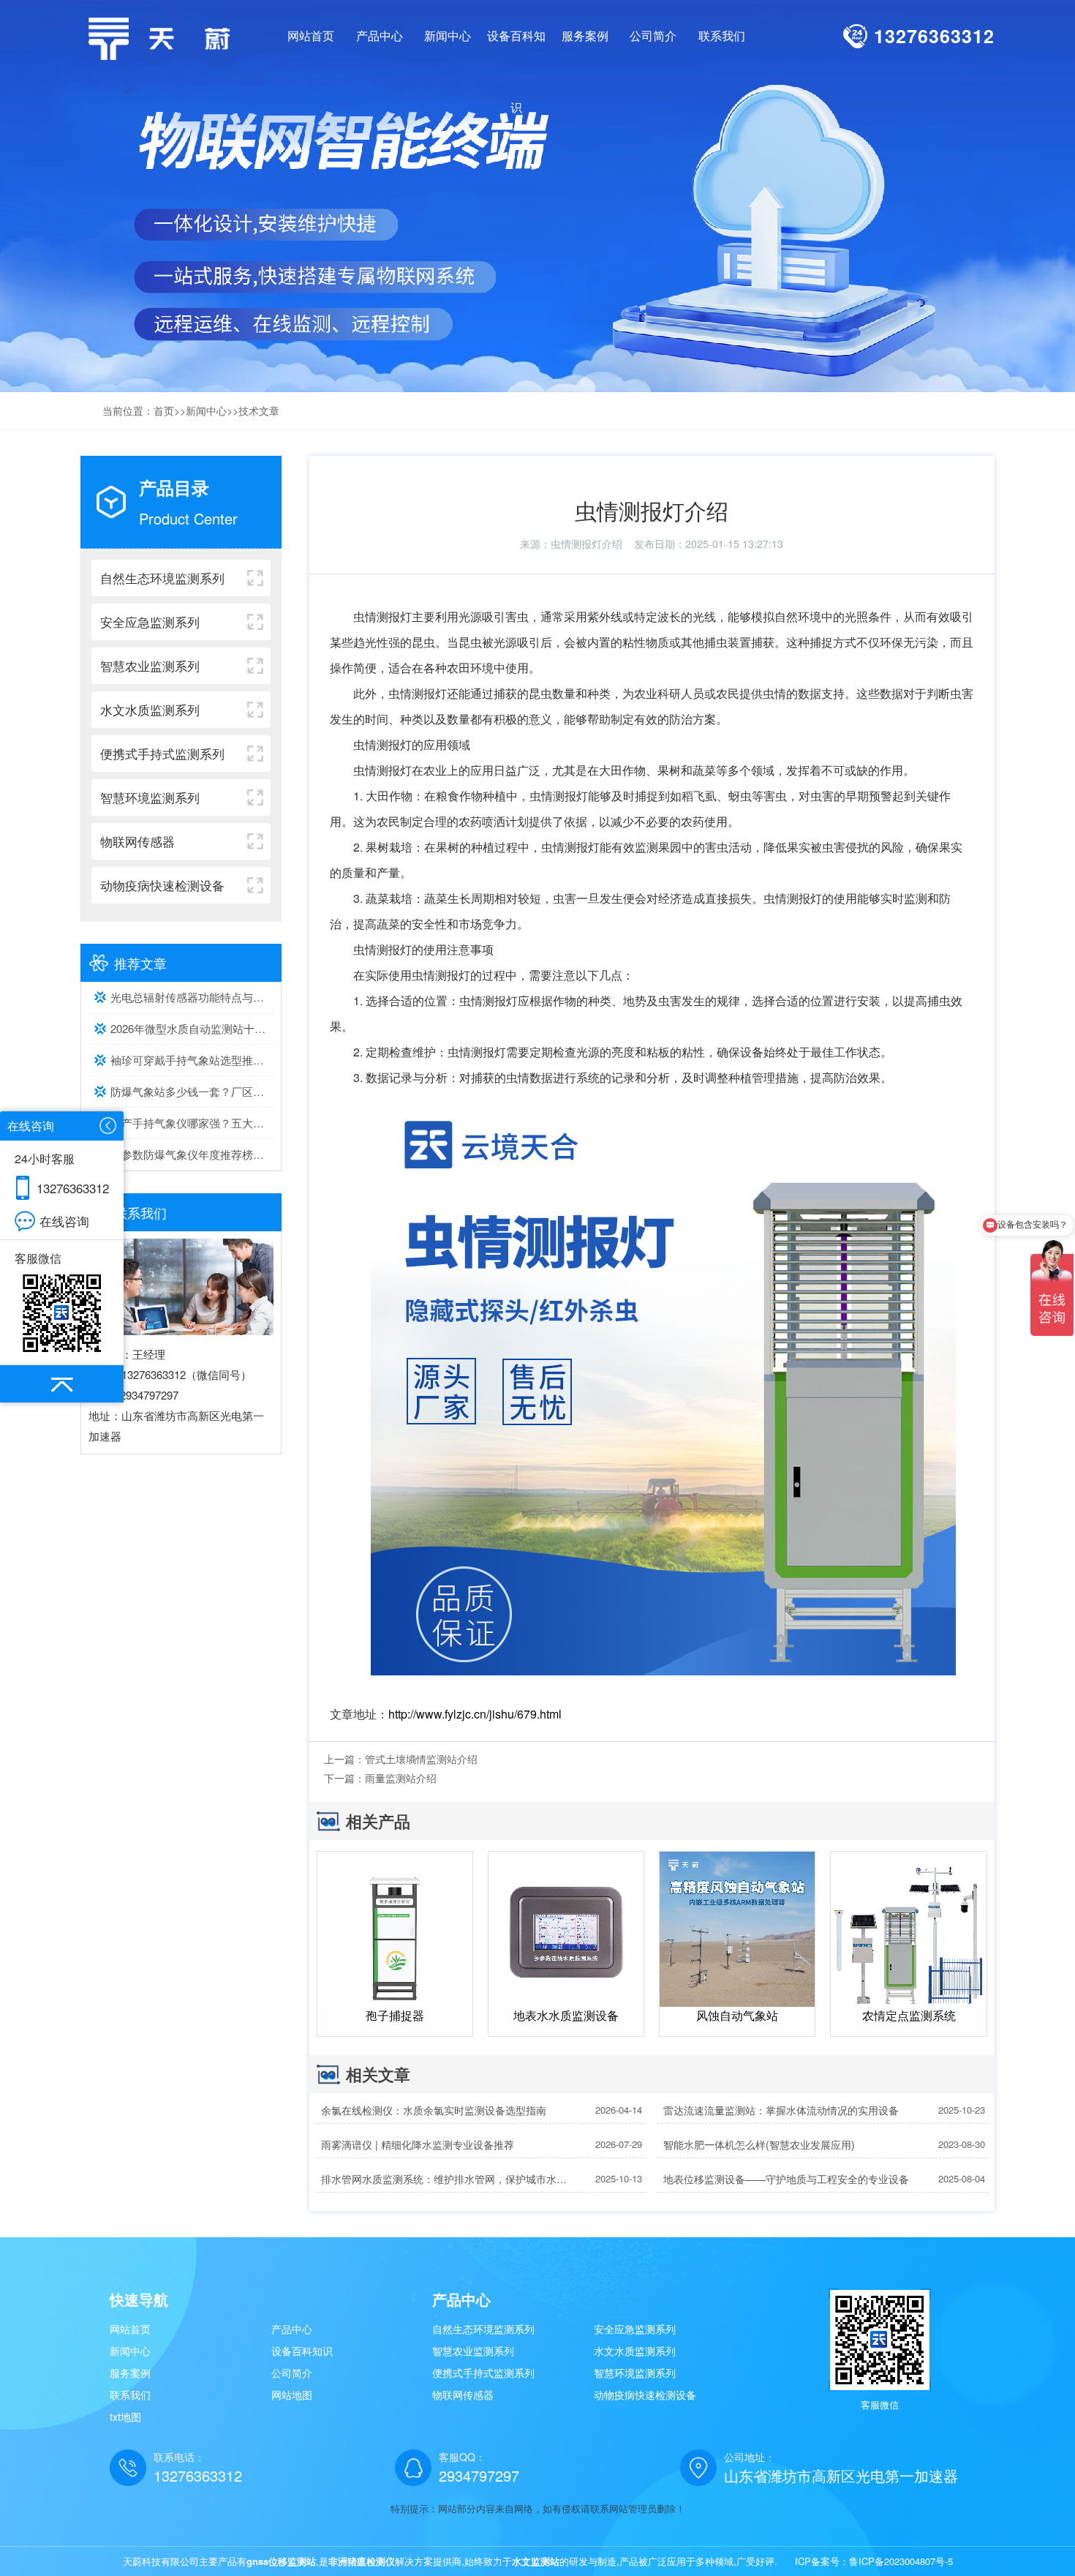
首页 (164, 410)
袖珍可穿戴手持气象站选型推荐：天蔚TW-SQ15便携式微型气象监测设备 (192, 1060)
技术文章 (259, 410)
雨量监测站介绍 (401, 1778)
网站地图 (292, 2395)
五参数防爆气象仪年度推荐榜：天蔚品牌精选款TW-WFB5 (192, 1154)
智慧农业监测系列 (473, 2351)
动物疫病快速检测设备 (645, 2395)
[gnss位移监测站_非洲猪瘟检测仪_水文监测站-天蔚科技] (165, 37)
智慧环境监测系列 (635, 2373)
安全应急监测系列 (635, 2329)
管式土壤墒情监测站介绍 (421, 1759)
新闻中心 (206, 410)
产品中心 (292, 2329)
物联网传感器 (463, 2395)
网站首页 (311, 35)
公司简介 (292, 2373)
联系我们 (130, 2395)
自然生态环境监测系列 (483, 2329)
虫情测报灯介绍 (586, 544)
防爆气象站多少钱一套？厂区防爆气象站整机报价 (192, 1091)
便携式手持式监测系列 (483, 2373)
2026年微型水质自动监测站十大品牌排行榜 (192, 1028)
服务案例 (130, 2373)
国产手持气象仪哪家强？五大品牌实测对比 (192, 1123)
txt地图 (125, 2417)
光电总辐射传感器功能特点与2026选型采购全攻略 (192, 997)
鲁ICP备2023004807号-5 (901, 2561)
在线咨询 (64, 1221)
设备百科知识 (302, 2351)
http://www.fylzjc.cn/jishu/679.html (475, 1714)
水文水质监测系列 (635, 2351)
